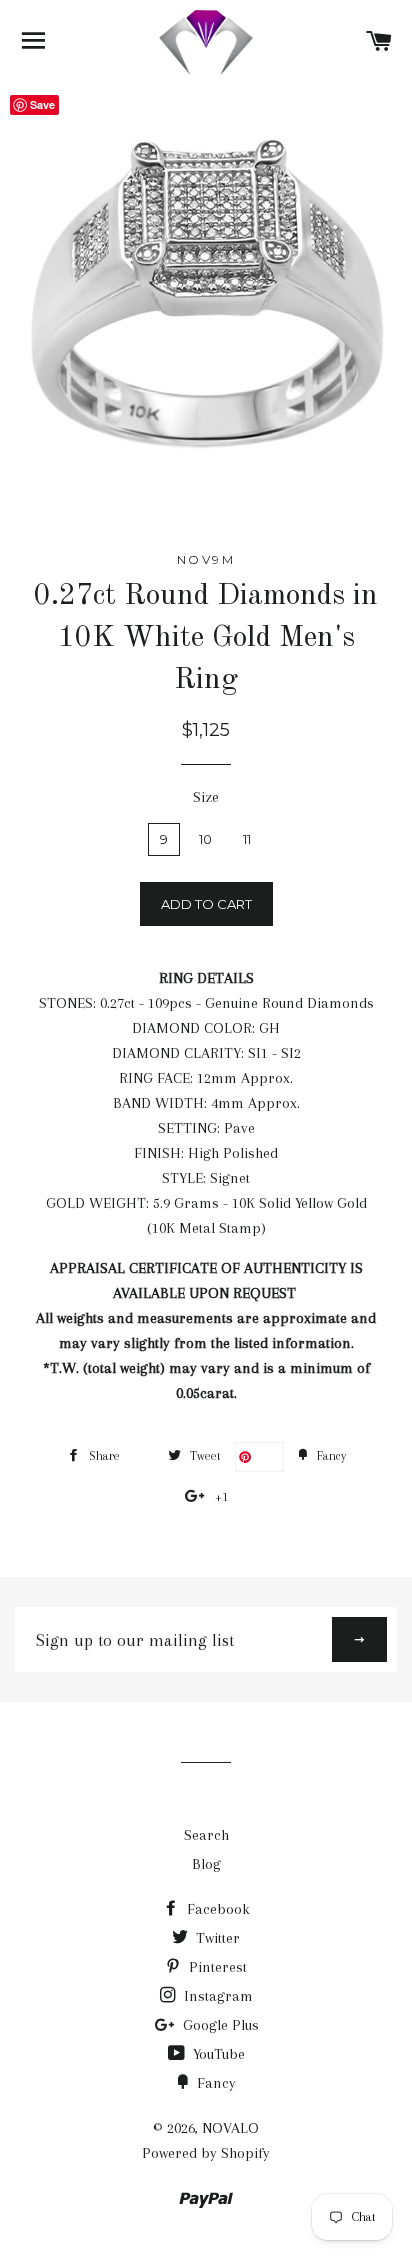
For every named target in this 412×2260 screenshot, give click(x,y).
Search (206, 1835)
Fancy (214, 2083)
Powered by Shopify (206, 2153)
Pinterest (216, 1967)
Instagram (216, 1996)
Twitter (216, 1938)
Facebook (216, 1909)
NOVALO (230, 2128)
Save (267, 1456)
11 (247, 839)
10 (205, 839)
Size (206, 797)
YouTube (217, 2054)
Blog (206, 1864)
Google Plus (219, 2025)
